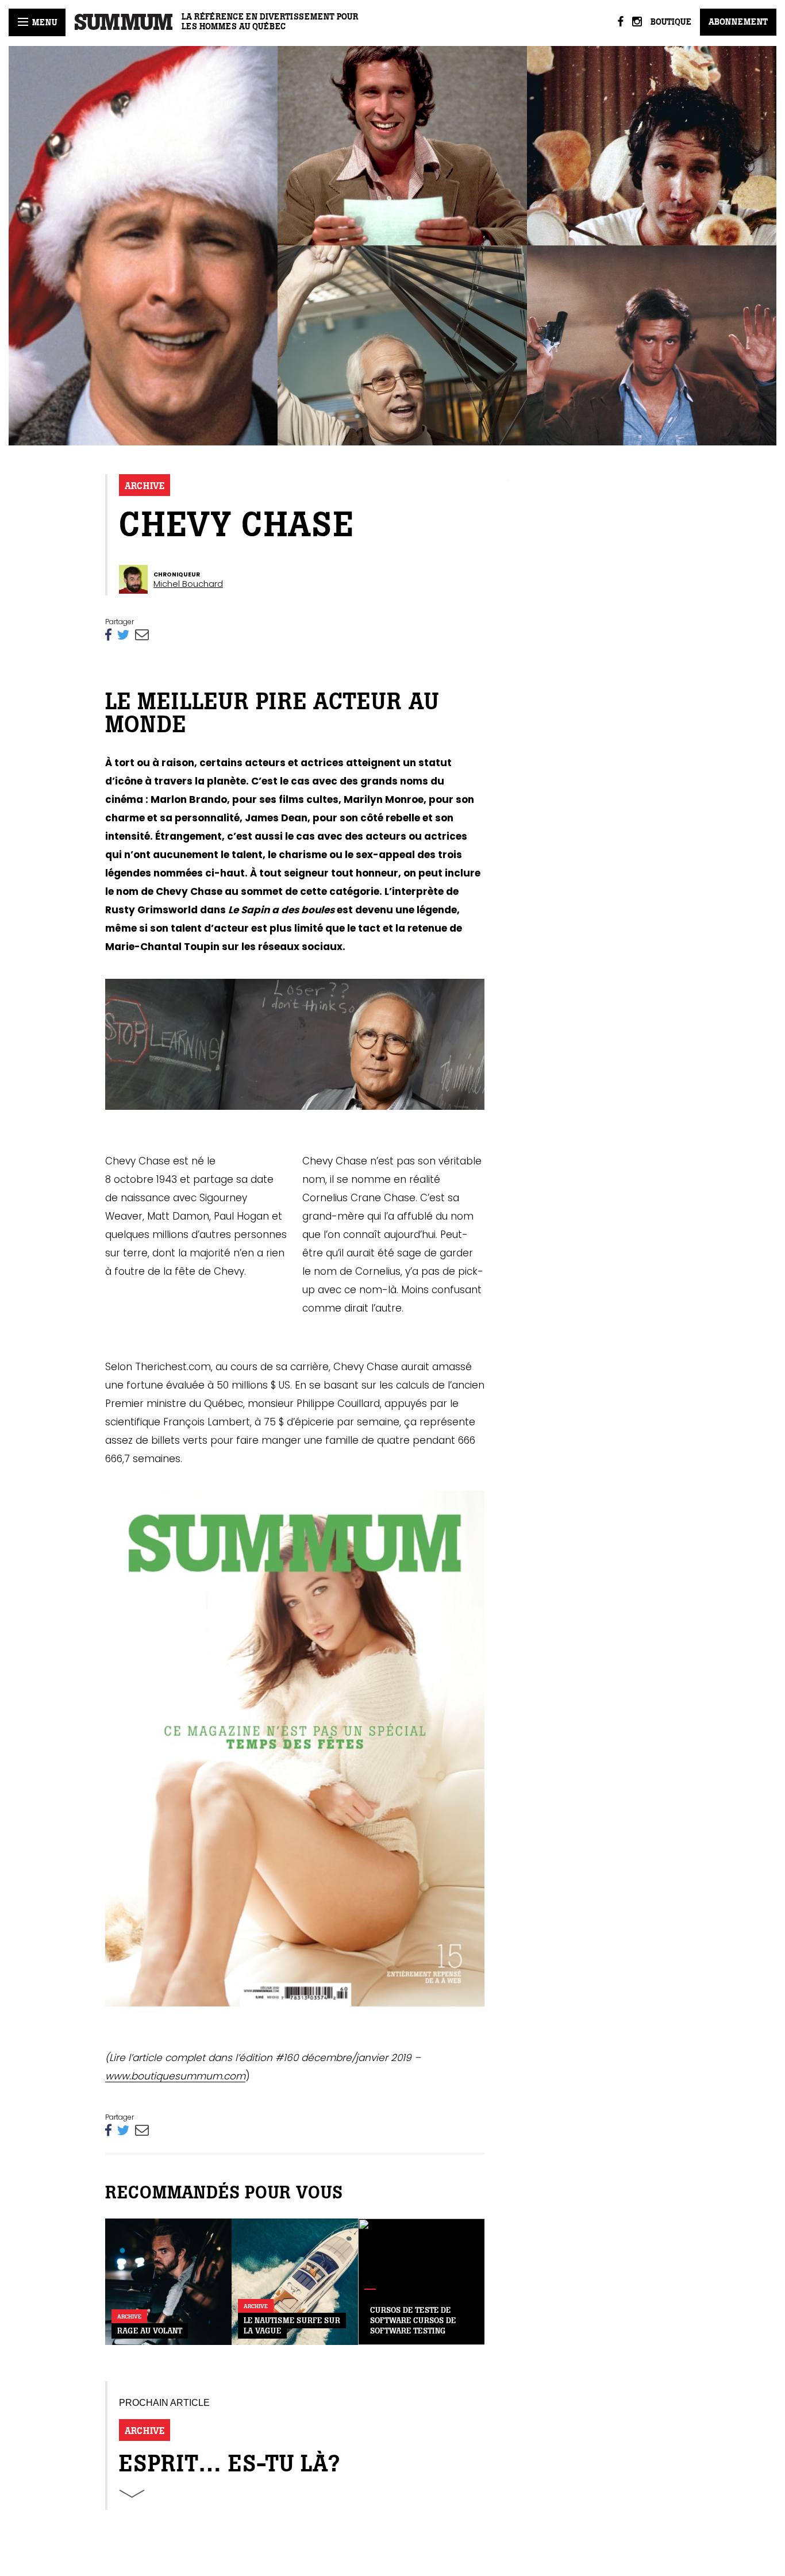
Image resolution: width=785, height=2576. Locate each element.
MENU (43, 22)
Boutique (671, 22)
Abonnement (738, 22)
